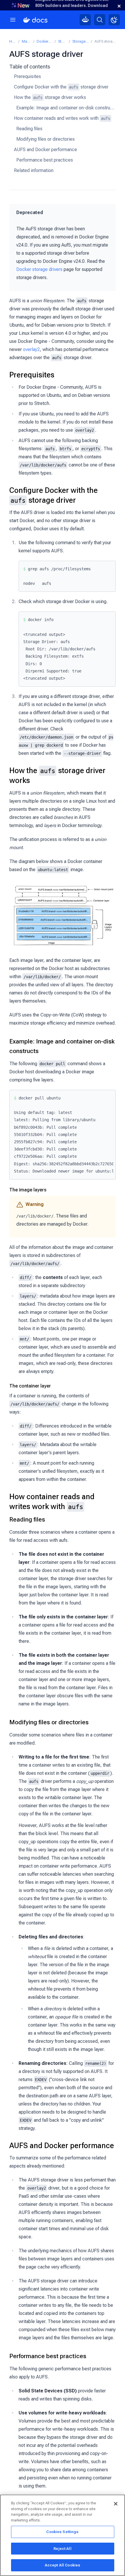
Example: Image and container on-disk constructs (66, 108)
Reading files (29, 129)
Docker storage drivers (39, 269)
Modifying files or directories (45, 139)
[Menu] (13, 20)
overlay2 (31, 349)
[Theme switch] (114, 20)
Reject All (62, 2549)
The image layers (28, 1190)
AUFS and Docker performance (45, 150)
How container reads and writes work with (62, 118)
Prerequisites (27, 76)
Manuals (26, 41)
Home (13, 41)
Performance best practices (45, 160)
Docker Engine (44, 41)
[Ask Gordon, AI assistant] (85, 20)
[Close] (116, 2504)
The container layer (30, 1386)
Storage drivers (81, 41)
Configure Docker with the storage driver (61, 87)
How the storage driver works (50, 97)
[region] (63, 2535)
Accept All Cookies (63, 2565)
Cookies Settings (62, 2532)
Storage (62, 41)
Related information (34, 170)
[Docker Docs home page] (35, 20)
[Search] (100, 20)
